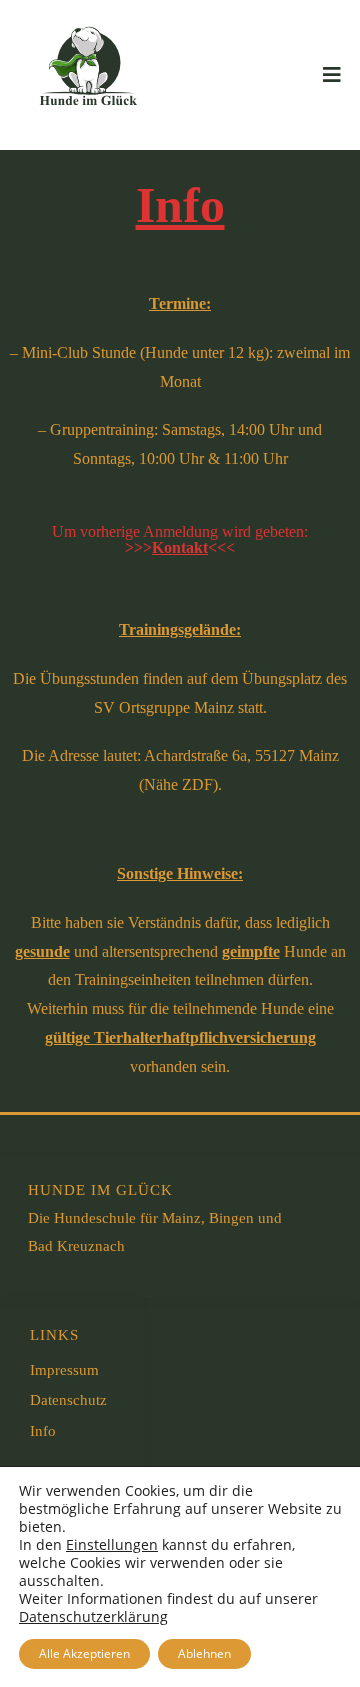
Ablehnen (204, 1653)
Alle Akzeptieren (84, 1653)
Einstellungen (112, 1545)
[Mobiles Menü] (332, 75)
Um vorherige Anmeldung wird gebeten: (180, 539)
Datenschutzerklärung (93, 1616)
